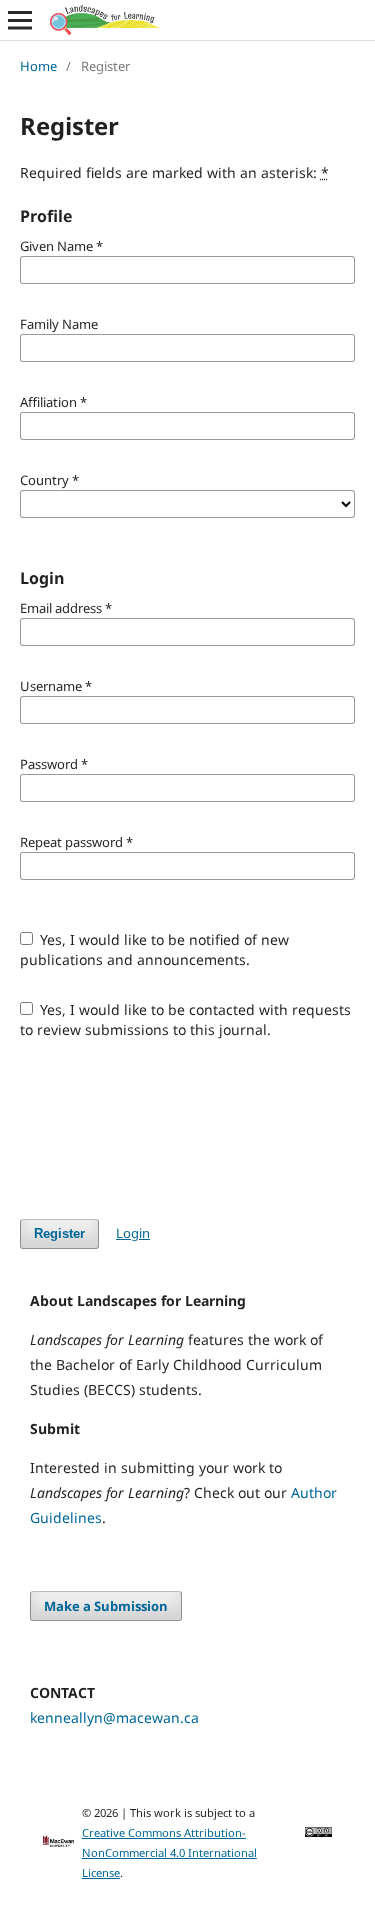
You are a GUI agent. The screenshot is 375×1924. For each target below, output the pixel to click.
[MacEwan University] (58, 1842)
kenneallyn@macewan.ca (114, 1717)
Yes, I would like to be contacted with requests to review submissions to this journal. (186, 1019)
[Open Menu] (20, 20)
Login (133, 1233)
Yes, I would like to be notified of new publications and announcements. (155, 949)
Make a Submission (106, 1606)
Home (38, 66)
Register (59, 1233)
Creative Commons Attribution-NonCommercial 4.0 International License (169, 1852)
